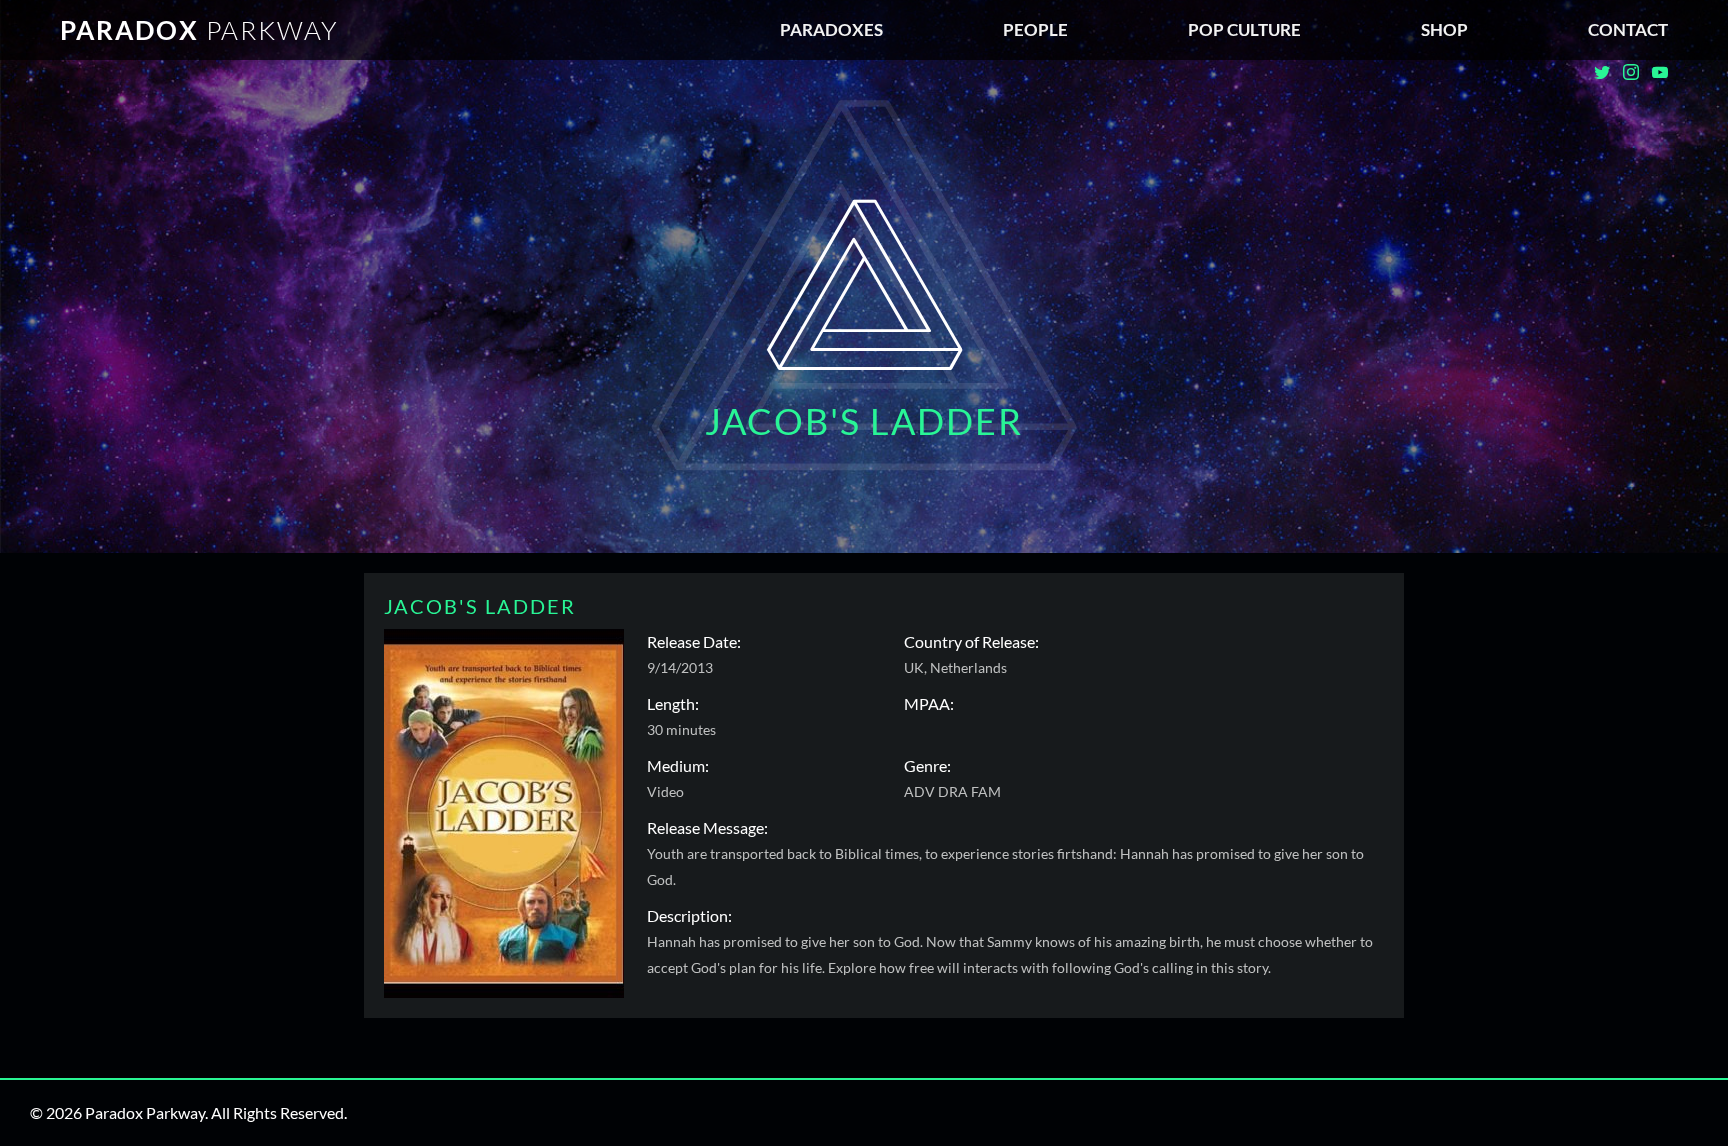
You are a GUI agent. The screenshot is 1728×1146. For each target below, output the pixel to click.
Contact (1628, 29)
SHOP (1444, 29)
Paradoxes (831, 29)
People (1035, 29)
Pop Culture (1244, 29)
